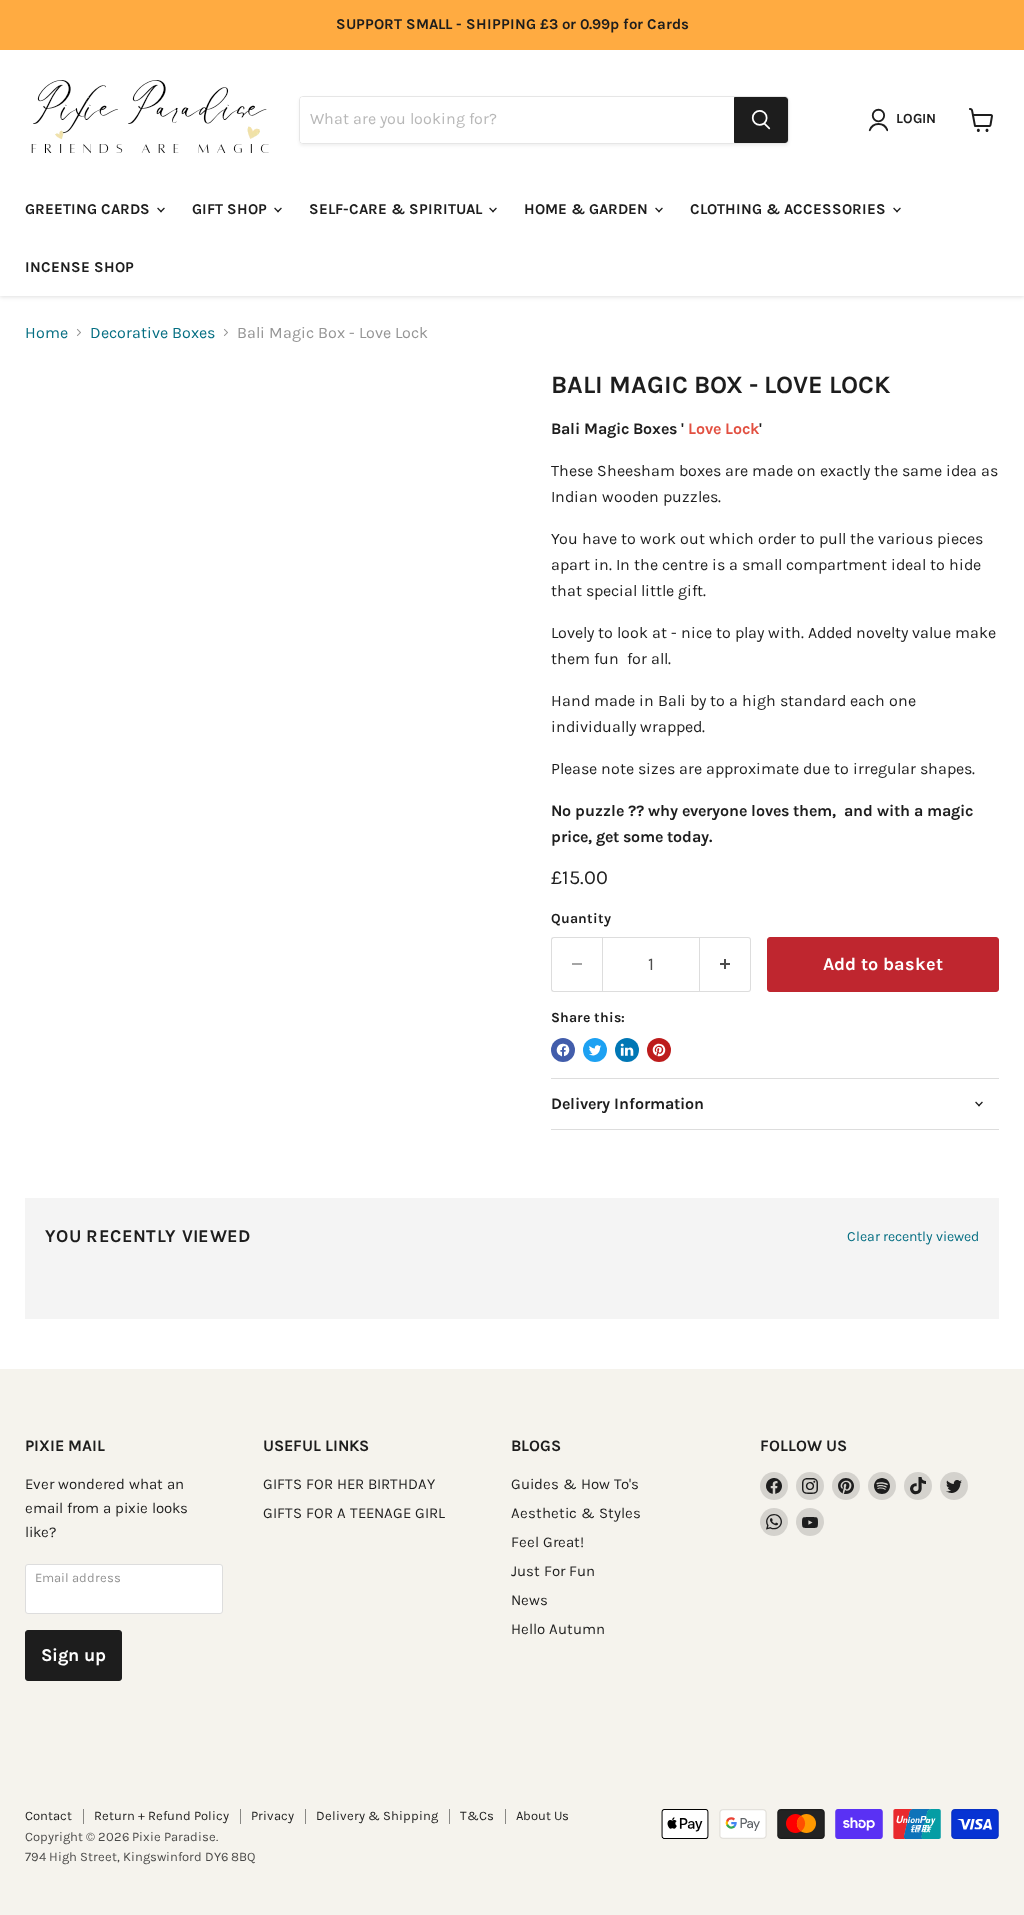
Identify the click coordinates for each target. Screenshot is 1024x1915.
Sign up (73, 1655)
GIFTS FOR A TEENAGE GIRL (354, 1513)
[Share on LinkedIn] (627, 1050)
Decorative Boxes (152, 333)
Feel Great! (547, 1542)
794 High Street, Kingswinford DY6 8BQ (140, 1856)
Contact (48, 1815)
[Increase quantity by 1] (725, 964)
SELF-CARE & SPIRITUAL (397, 209)
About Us (542, 1815)
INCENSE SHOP (79, 267)
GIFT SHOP (231, 209)
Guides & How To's (575, 1484)
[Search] (761, 120)
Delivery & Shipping (377, 1815)
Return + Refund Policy (161, 1815)
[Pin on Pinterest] (659, 1050)
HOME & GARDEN (588, 209)
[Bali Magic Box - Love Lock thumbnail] (55, 420)
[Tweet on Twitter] (595, 1050)
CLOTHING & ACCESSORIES (790, 209)
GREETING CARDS (89, 209)
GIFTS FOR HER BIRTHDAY (349, 1484)
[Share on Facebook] (563, 1050)
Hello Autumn (558, 1629)
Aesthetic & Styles (576, 1513)
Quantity (581, 919)
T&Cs (477, 1815)
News (529, 1600)
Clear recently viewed (913, 1237)
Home (46, 333)
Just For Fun (553, 1571)
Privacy (272, 1815)
